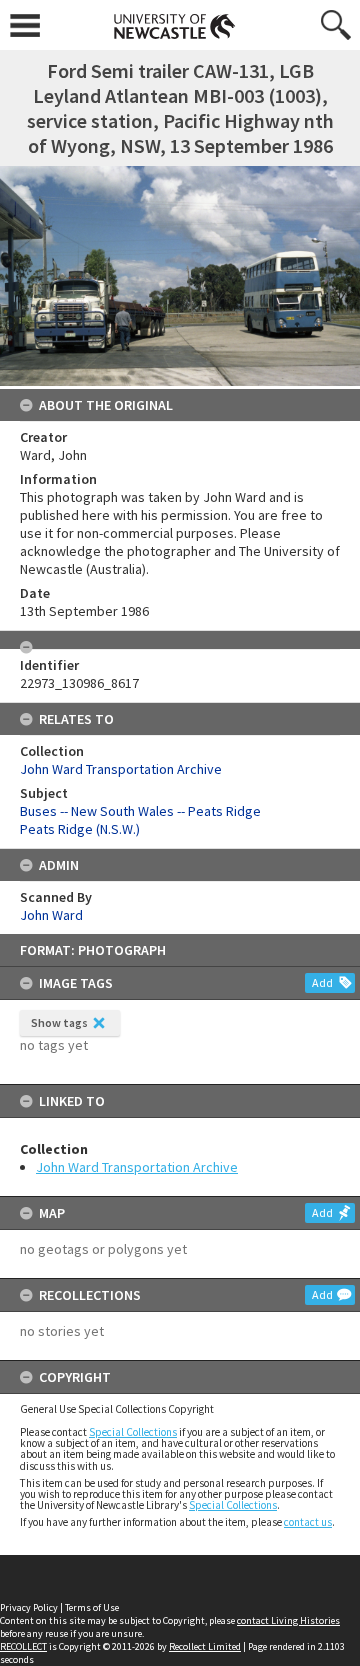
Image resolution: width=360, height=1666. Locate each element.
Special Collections (133, 1432)
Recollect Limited (205, 1646)
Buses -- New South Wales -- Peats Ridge (140, 811)
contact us (308, 1522)
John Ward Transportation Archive (137, 1167)
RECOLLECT (23, 1646)
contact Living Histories (288, 1620)
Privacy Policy (29, 1607)
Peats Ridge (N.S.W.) (80, 829)
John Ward (51, 915)
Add (322, 982)
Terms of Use (92, 1607)
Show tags (59, 1022)
